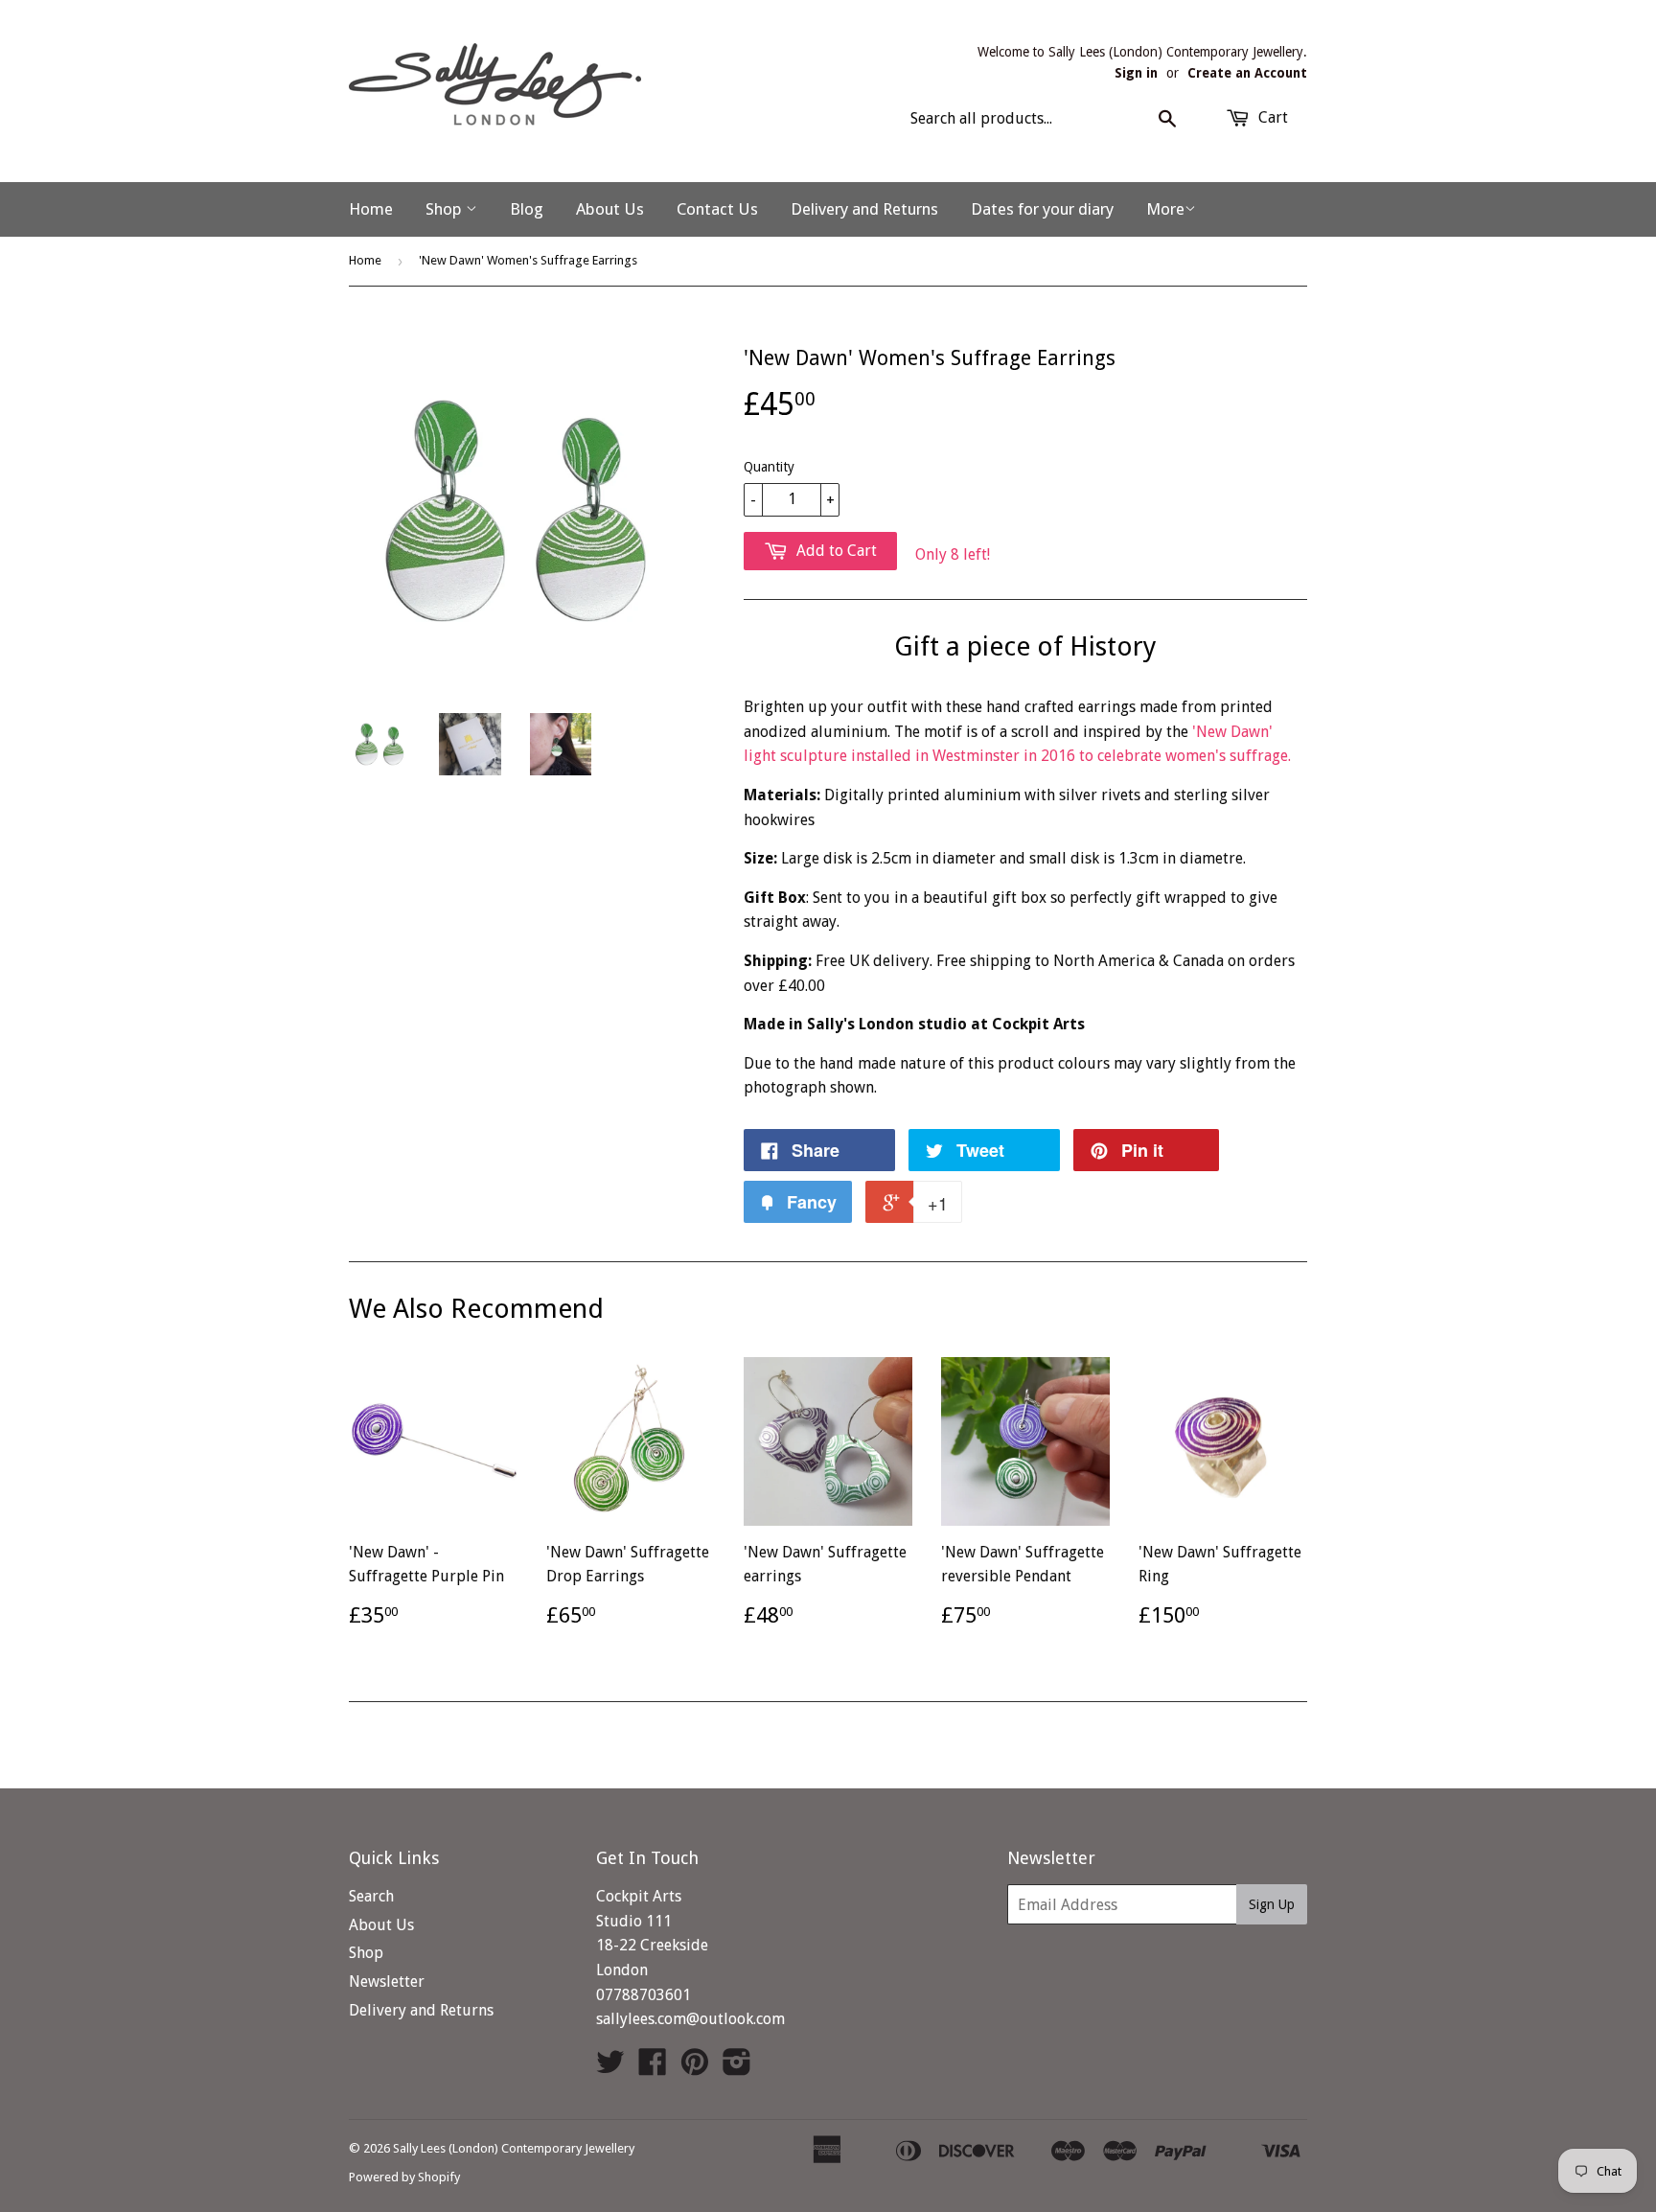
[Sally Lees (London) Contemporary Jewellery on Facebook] (653, 2068)
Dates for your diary (1042, 209)
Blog (527, 209)
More (1165, 209)
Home (371, 209)
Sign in (1136, 73)
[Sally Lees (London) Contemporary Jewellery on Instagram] (737, 2068)
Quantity (769, 467)
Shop (446, 209)
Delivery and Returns (864, 209)
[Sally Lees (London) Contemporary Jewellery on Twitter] (610, 2068)
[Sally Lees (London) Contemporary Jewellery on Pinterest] (695, 2068)
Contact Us (717, 209)
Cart (1271, 117)
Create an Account (1247, 73)
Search (371, 1896)
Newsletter (387, 1982)
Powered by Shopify (404, 2177)
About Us (610, 209)
